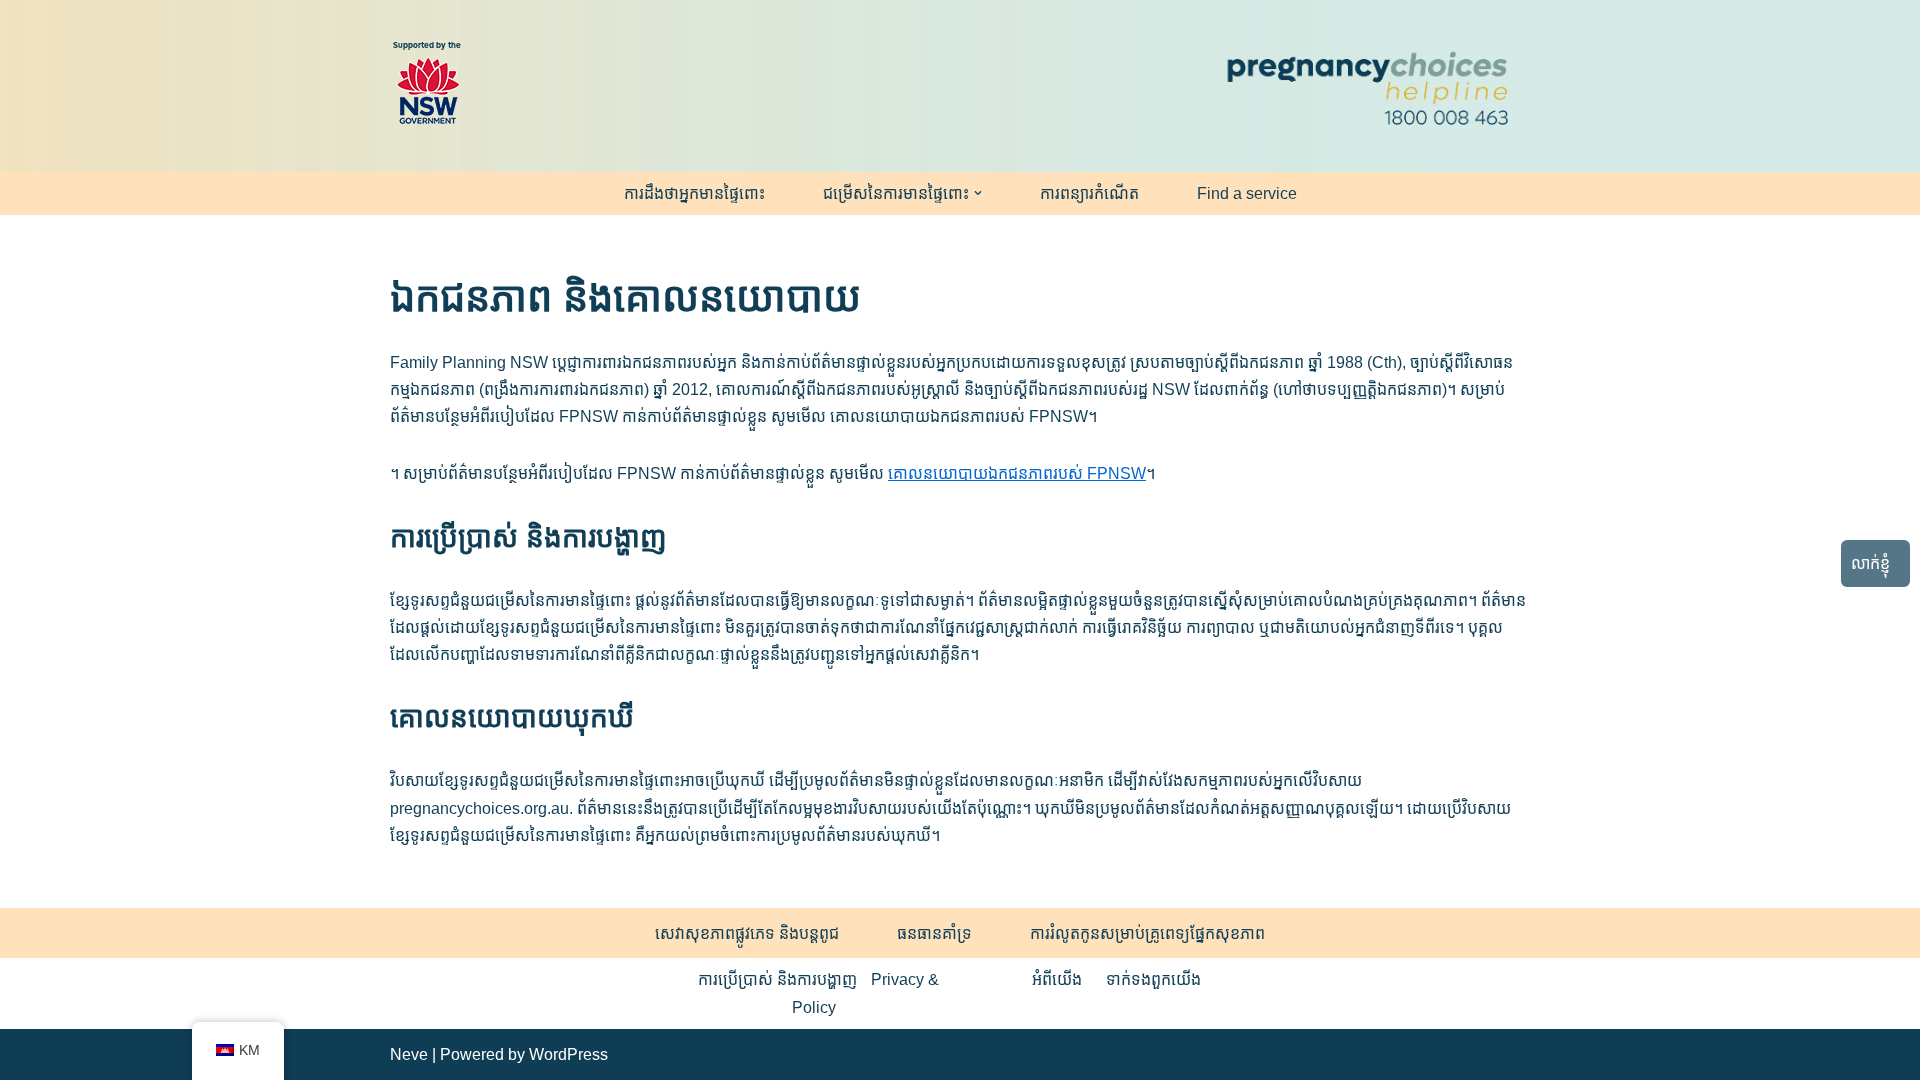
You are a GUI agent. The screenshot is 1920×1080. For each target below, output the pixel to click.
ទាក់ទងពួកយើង (1153, 979)
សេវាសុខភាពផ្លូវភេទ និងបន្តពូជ (747, 933)
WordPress (568, 1054)
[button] (978, 193)
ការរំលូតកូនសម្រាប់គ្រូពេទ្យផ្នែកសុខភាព (1147, 933)
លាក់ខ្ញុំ (1870, 563)
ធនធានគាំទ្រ (934, 933)
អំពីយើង (1057, 979)
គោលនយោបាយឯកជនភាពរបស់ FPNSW (1017, 473)
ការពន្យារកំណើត (1089, 193)
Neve (409, 1054)
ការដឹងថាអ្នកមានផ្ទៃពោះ (694, 193)
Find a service (1247, 193)
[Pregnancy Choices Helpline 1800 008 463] (1365, 86)
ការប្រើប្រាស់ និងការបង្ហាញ (777, 979)
